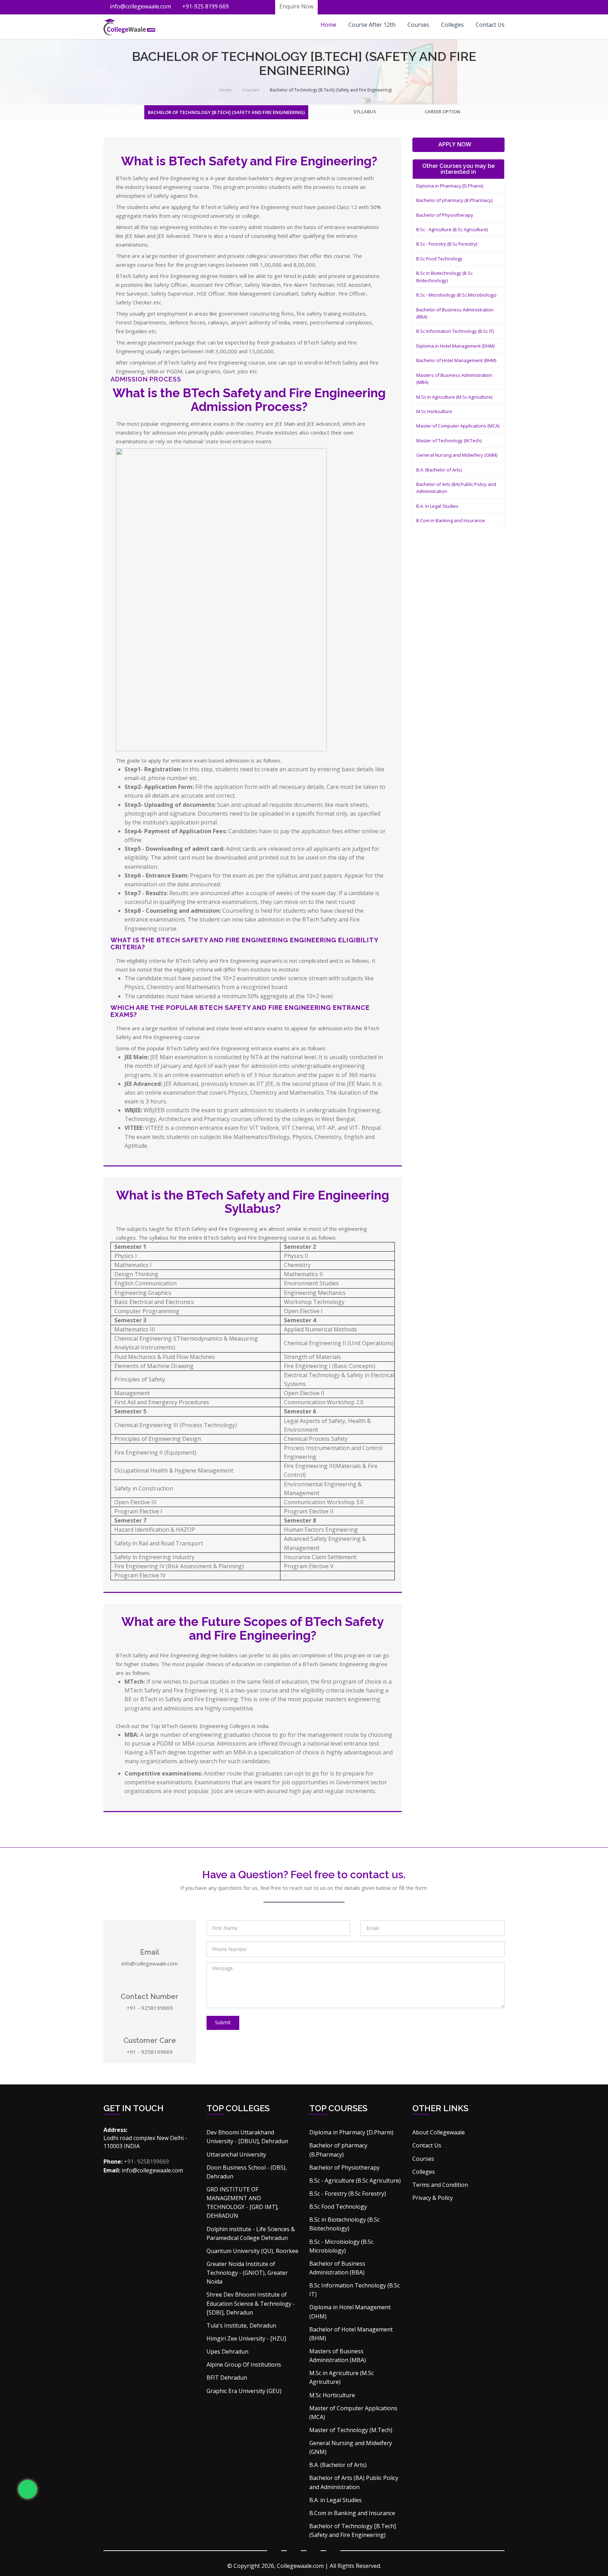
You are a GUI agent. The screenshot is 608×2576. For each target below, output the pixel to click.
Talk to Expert (229, 163)
